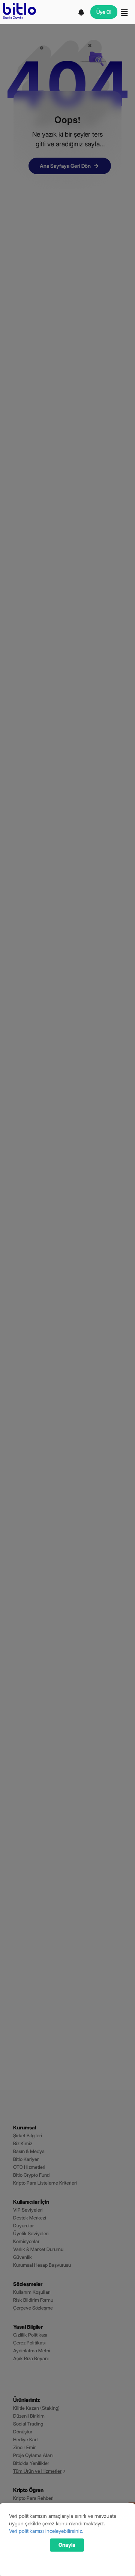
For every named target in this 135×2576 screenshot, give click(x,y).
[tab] (82, 12)
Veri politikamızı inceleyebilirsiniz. (46, 2531)
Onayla (67, 2545)
